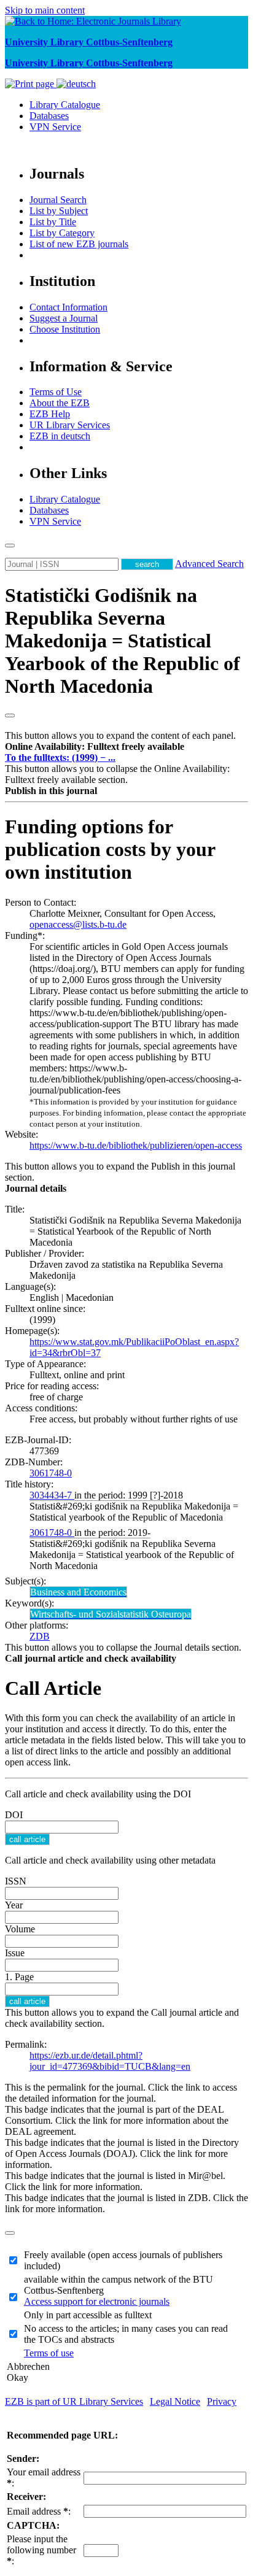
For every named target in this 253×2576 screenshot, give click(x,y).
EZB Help (50, 414)
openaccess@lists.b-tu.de (78, 924)
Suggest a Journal (64, 318)
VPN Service (55, 127)
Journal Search (58, 200)
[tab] (126, 747)
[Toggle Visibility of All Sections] (10, 715)
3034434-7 (52, 1495)
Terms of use (49, 2353)
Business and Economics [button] (78, 1592)
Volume (20, 1929)
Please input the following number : (41, 2550)
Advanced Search (209, 564)
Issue (15, 1953)
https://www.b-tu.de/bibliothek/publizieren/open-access (136, 1145)
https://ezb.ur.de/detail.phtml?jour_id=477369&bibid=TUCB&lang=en (110, 2061)
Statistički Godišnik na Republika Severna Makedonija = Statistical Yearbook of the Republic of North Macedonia (123, 641)
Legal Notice (175, 2401)
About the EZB (60, 403)
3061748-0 (51, 1473)
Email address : (39, 2511)
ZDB (40, 1636)
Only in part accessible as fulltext (88, 2315)
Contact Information (68, 307)
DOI (14, 1815)
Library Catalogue (65, 105)
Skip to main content (45, 10)
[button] (95, 746)
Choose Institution (65, 329)
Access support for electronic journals (97, 2301)
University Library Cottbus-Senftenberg (89, 42)
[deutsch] (76, 84)
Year (14, 1905)
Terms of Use (56, 392)
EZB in (60, 436)
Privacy (222, 2401)
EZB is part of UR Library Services (74, 2401)
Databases (49, 116)
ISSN (16, 1881)
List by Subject (59, 211)
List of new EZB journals (79, 244)
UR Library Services (70, 425)
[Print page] (31, 84)
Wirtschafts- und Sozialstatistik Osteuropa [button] (111, 1614)
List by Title (53, 222)
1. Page (19, 1977)
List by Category (62, 233)
